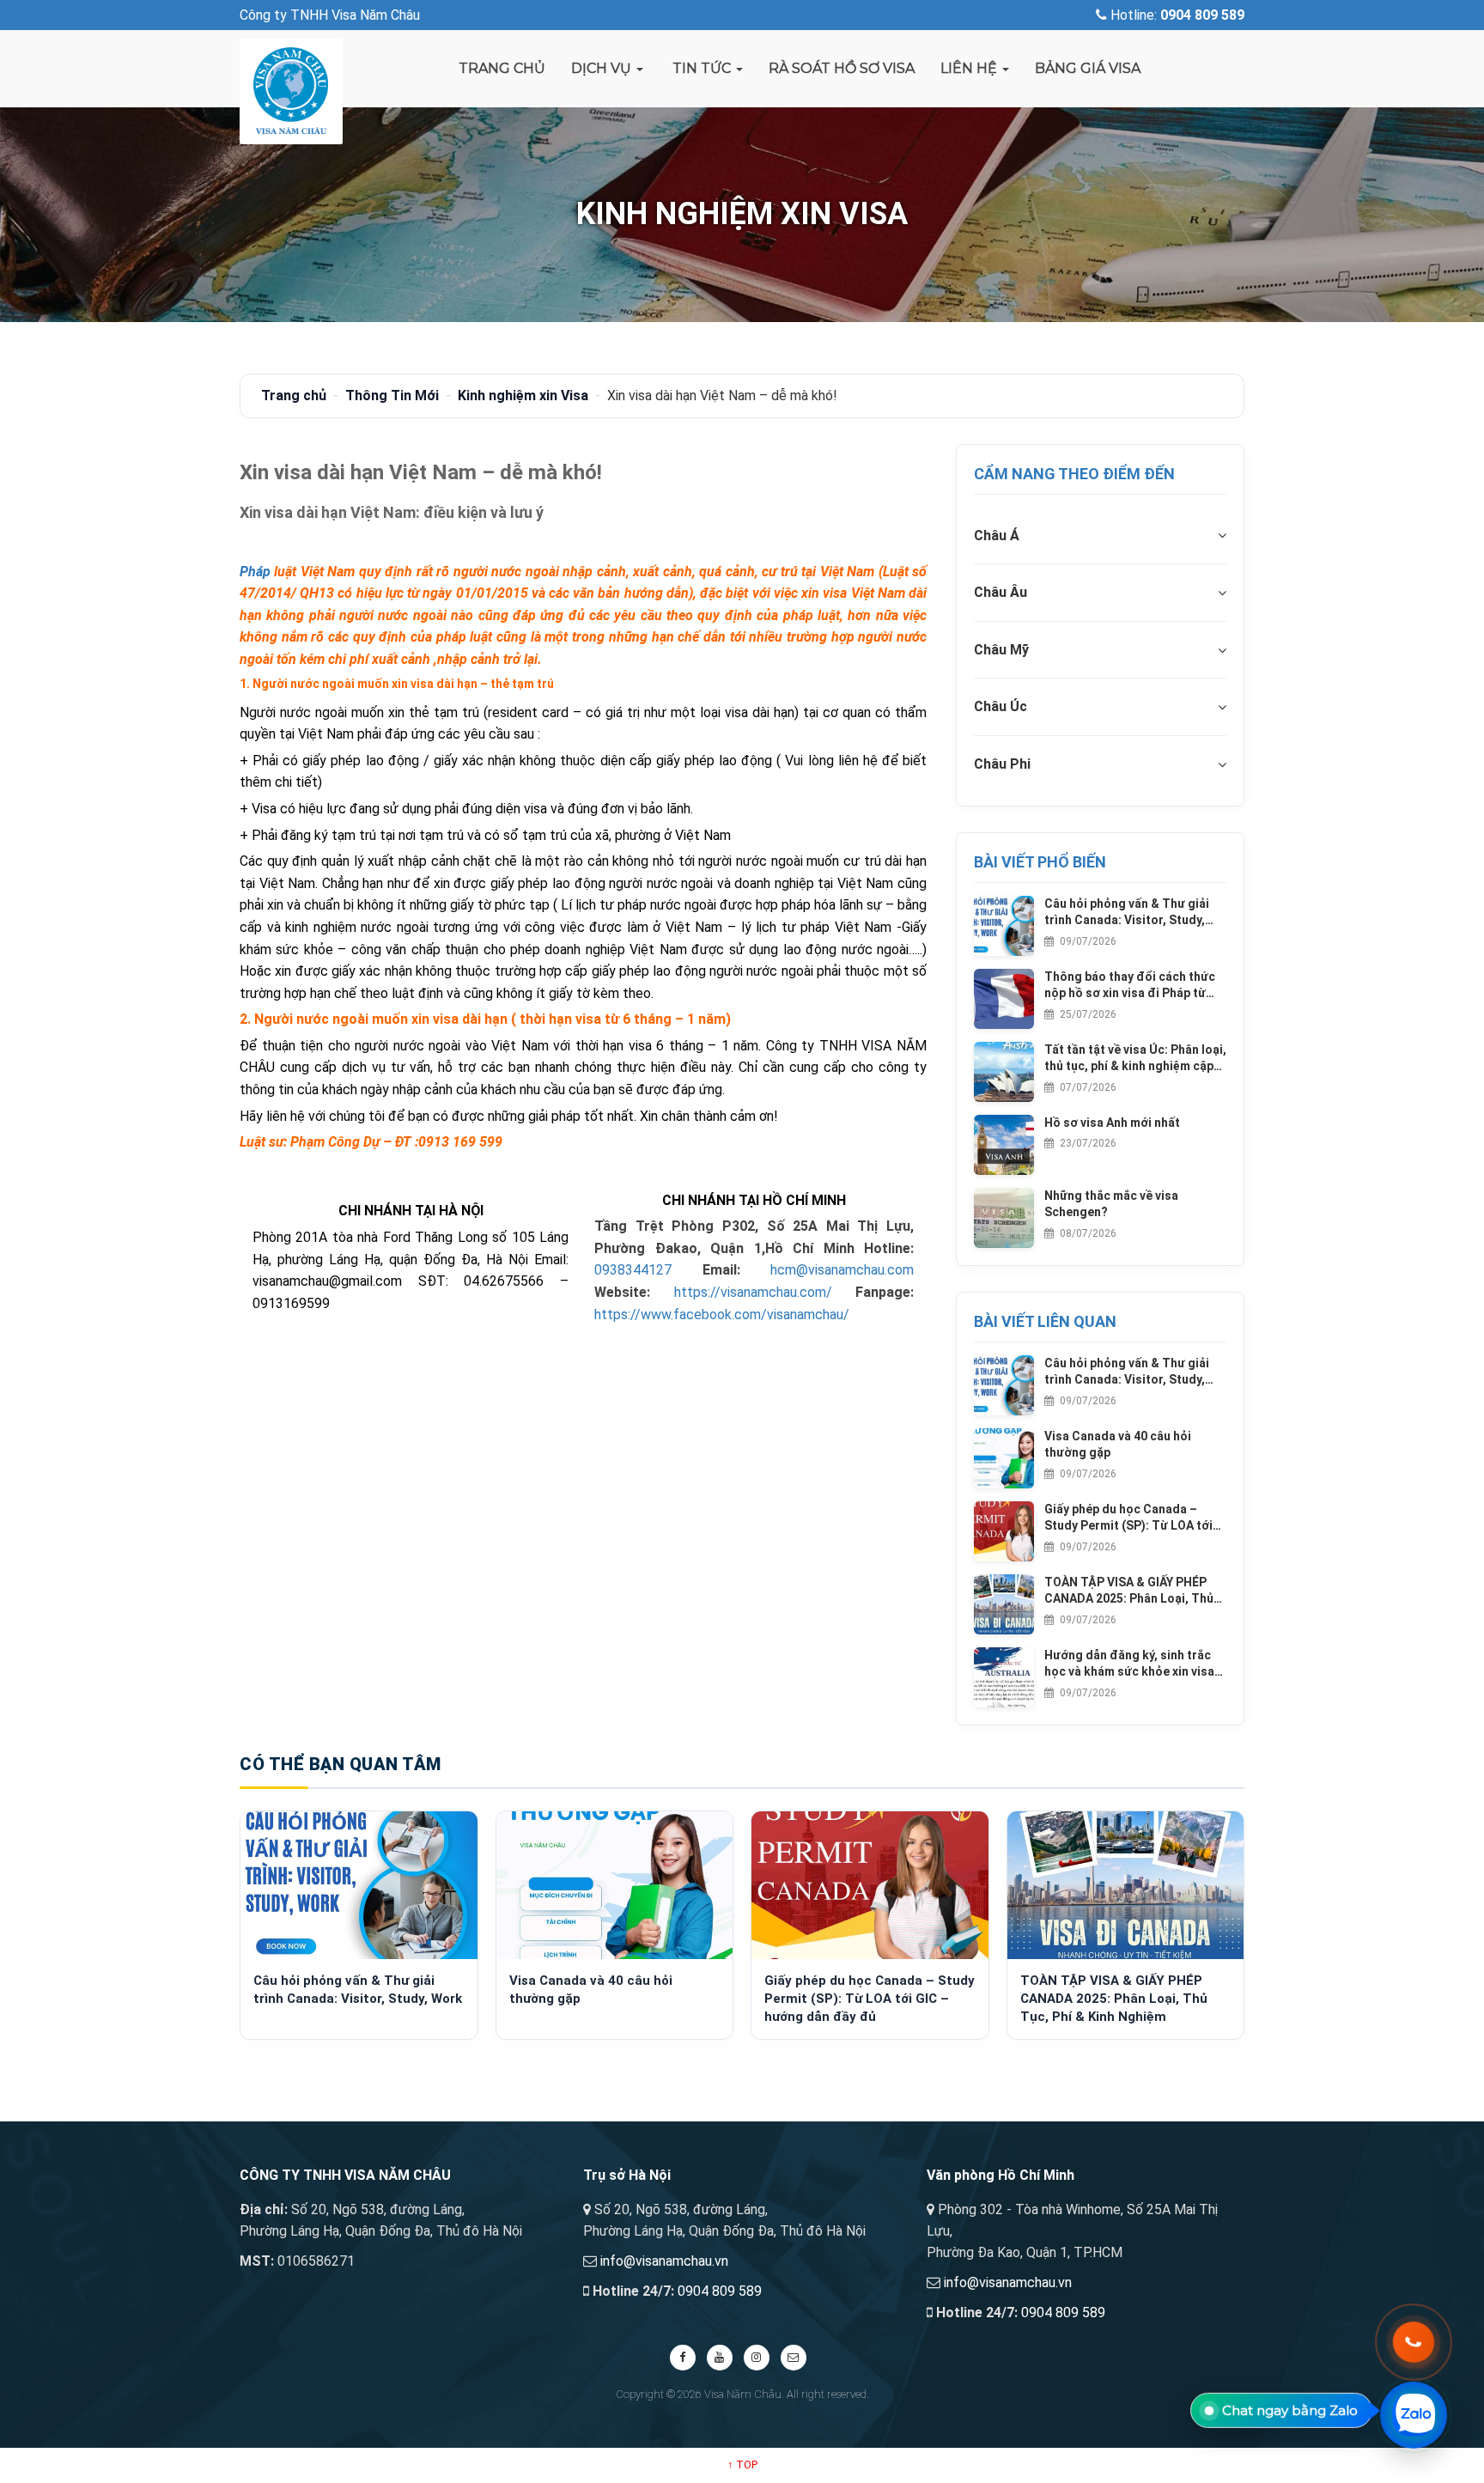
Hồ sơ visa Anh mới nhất (1112, 1123)
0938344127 (633, 1270)
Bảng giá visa (1088, 68)
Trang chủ (502, 68)
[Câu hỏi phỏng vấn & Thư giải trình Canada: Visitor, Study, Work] (359, 1885)
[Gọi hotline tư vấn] (1414, 2342)
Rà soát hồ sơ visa (842, 68)
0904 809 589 (720, 2291)
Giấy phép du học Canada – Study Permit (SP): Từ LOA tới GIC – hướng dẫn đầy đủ (1128, 1518)
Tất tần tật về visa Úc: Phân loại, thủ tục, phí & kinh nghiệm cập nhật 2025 (1135, 1059)
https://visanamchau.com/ (753, 1292)
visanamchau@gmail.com (327, 1281)
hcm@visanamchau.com (842, 1270)
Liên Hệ (970, 68)
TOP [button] (742, 2465)
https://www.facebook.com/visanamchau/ (722, 1315)
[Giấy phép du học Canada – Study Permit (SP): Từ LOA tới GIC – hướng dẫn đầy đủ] (870, 1885)
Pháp (255, 572)
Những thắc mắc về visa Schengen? (1111, 1204)
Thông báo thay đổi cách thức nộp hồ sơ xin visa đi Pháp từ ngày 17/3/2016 (1130, 986)
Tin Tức (702, 68)
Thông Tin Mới (392, 396)
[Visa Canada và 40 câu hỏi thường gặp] (615, 1885)
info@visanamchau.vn (664, 2261)
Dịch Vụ (603, 68)
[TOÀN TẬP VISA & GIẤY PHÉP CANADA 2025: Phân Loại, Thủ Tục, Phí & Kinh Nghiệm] (1126, 1885)
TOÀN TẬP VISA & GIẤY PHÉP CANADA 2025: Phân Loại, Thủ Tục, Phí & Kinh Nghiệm (1129, 1591)
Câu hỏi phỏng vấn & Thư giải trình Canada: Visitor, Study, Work (1127, 913)
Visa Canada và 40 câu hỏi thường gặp (1118, 1445)
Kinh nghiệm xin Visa (523, 396)
